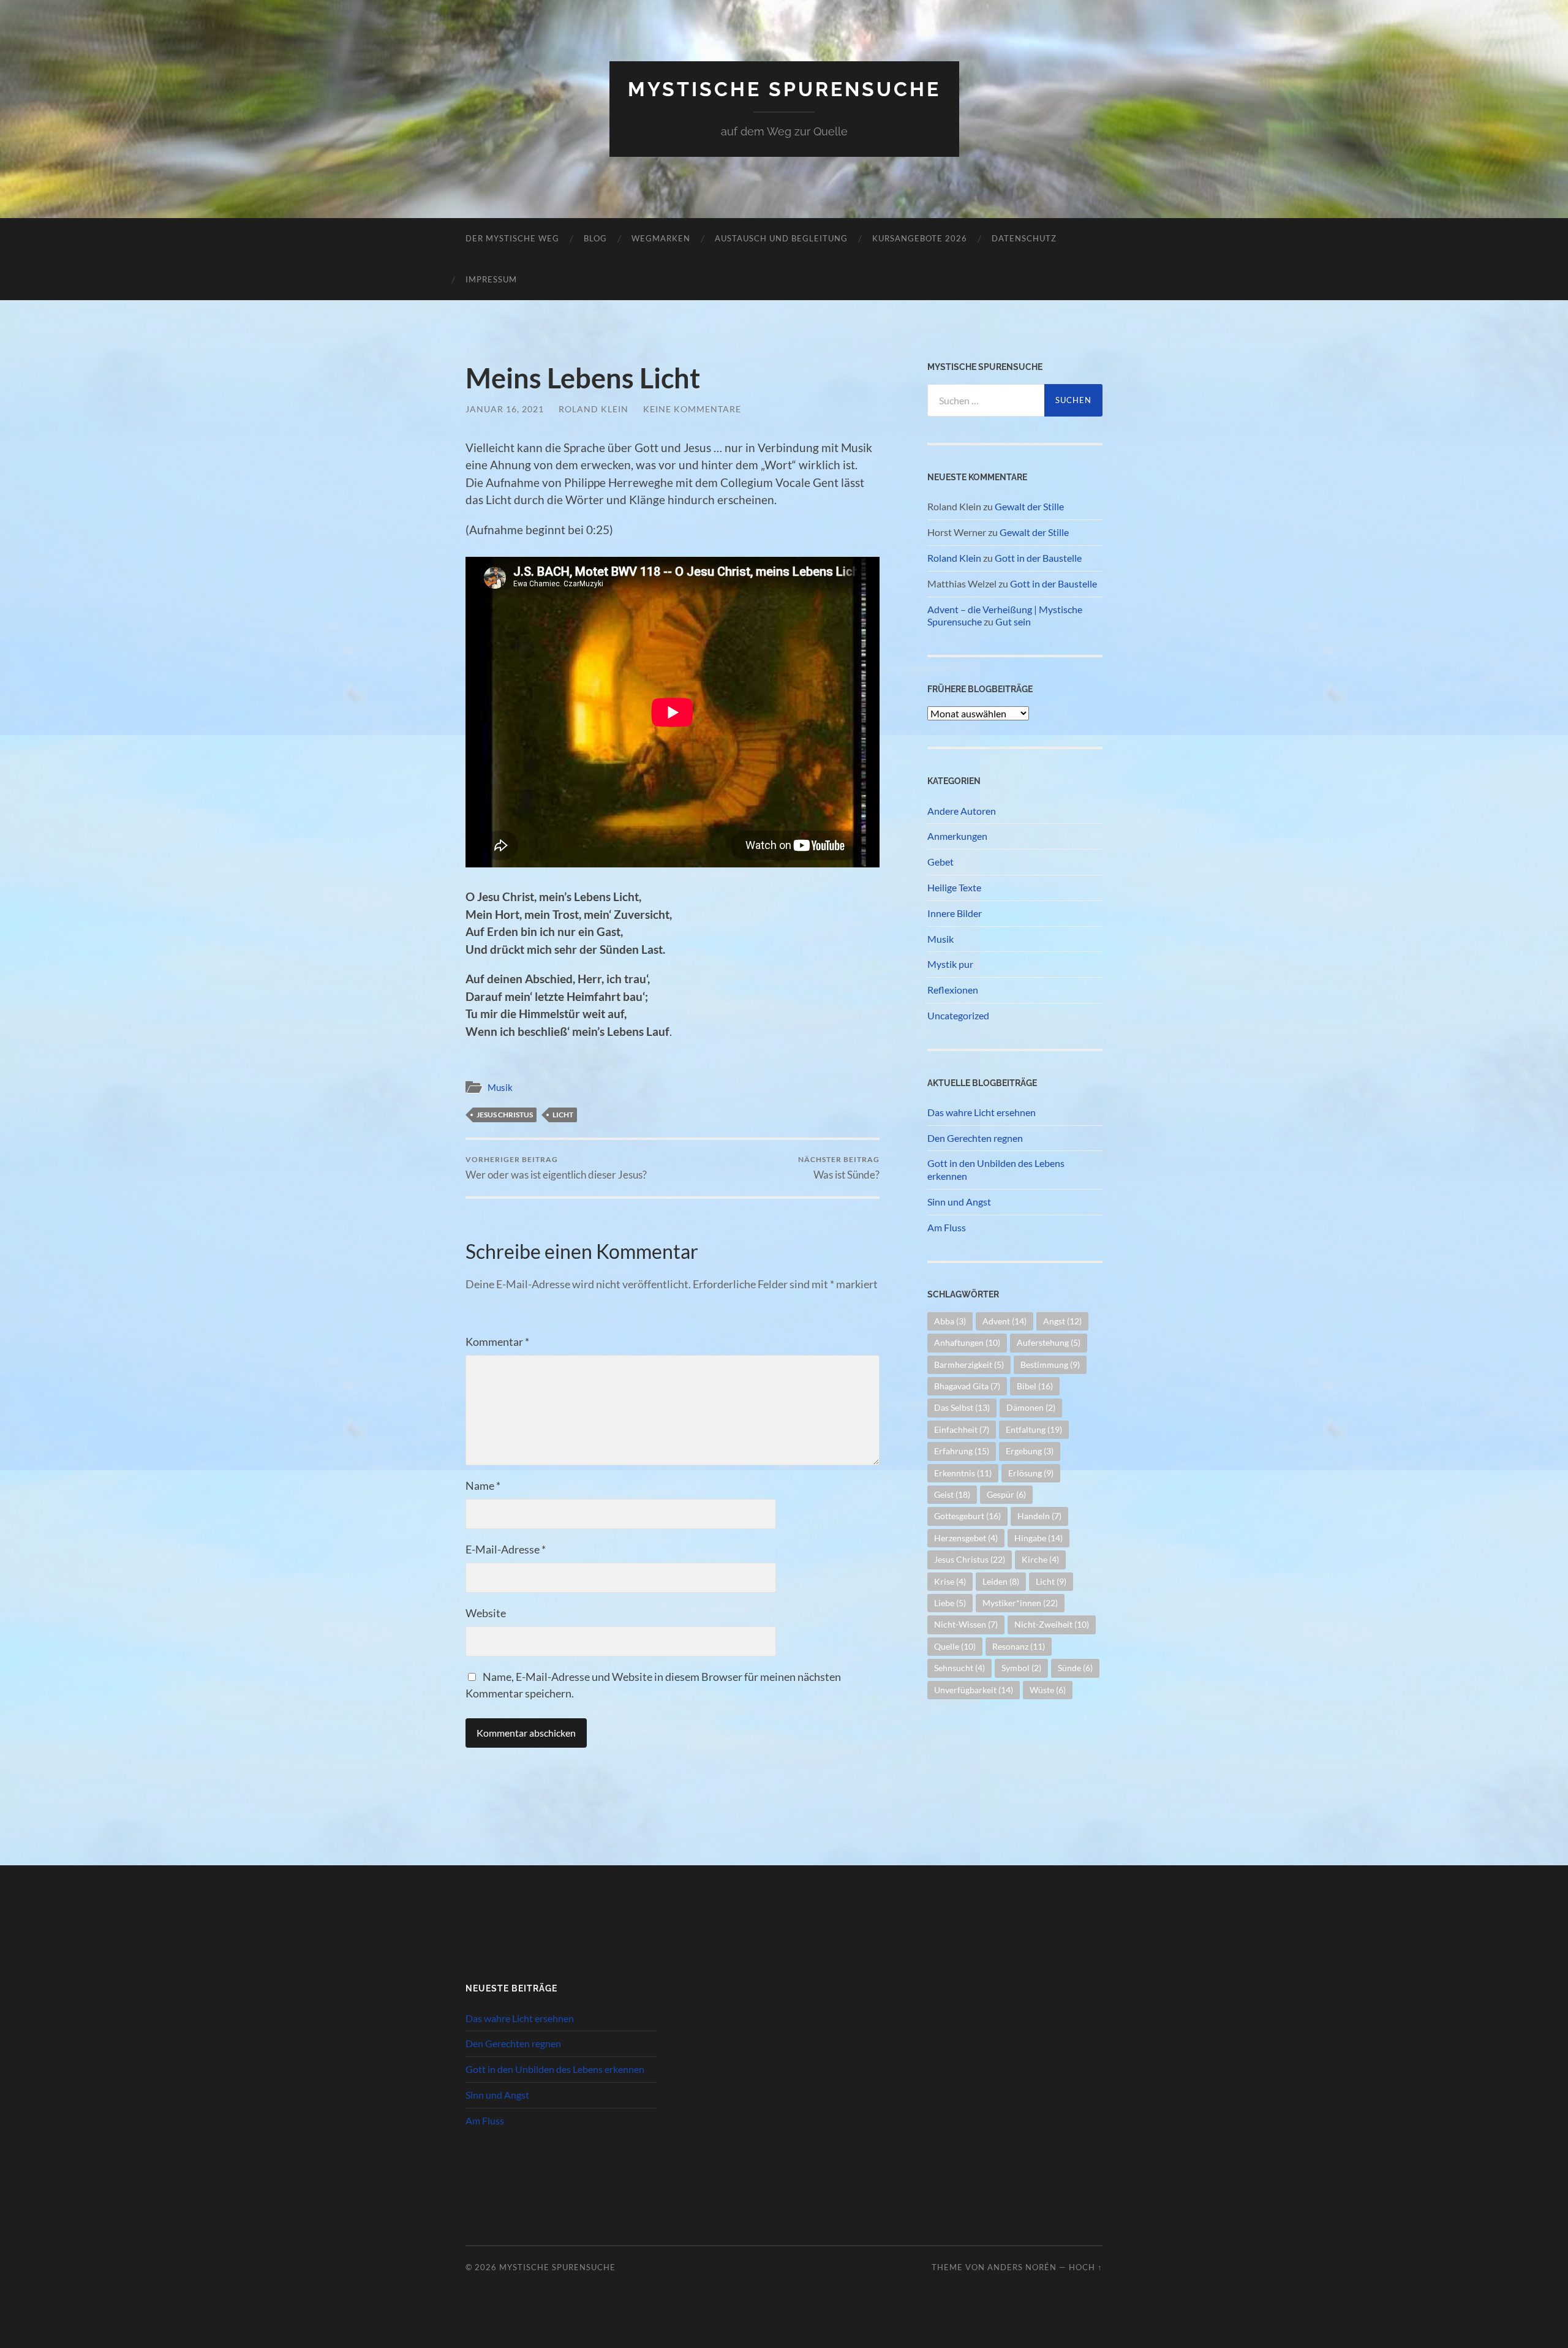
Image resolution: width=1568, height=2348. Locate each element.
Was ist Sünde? (839, 1168)
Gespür (1006, 1494)
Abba (950, 1321)
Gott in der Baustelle (1038, 558)
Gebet (940, 862)
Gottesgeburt (967, 1516)
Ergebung (1030, 1451)
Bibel (1035, 1386)
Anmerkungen (957, 836)
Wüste (1048, 1690)
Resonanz (1019, 1646)
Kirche (1040, 1559)
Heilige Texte (954, 887)
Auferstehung (1049, 1342)
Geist (952, 1494)
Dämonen (1031, 1407)
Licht (563, 1115)
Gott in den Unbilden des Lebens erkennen (996, 1169)
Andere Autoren (962, 811)
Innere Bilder (955, 913)
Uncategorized (958, 1015)
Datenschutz (1024, 238)
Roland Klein (594, 409)
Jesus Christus (505, 1115)
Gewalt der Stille (1029, 506)
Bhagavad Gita (967, 1386)
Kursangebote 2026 (920, 238)
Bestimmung (1050, 1365)
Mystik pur (950, 964)
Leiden (1001, 1581)
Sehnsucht (959, 1668)
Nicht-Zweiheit (1052, 1624)
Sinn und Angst (959, 1202)
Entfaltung (1034, 1429)
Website (486, 1613)
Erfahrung (962, 1451)
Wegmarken (661, 238)
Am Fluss (947, 1227)
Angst (1062, 1321)
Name (483, 1485)
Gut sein (1013, 621)
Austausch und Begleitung (781, 238)
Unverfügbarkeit (974, 1690)
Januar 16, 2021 (505, 409)
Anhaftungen (967, 1342)
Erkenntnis (963, 1473)
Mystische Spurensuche (784, 89)
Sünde (1075, 1668)
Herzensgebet (966, 1538)
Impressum (491, 279)
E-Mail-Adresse (506, 1549)
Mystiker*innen (1020, 1603)
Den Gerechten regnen (975, 1138)
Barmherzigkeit (969, 1365)
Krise (950, 1581)
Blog (595, 238)
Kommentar (497, 1342)
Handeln (1039, 1516)
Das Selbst (962, 1407)
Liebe (950, 1603)
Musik (500, 1087)
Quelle (955, 1646)
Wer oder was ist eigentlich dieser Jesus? (556, 1168)
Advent (1005, 1321)
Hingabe (1038, 1538)
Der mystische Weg (512, 238)
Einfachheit (962, 1429)
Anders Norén (1022, 2267)
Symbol (1021, 1668)
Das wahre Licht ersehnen (982, 1112)
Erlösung (1031, 1473)
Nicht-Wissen (966, 1624)
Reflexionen (953, 990)
